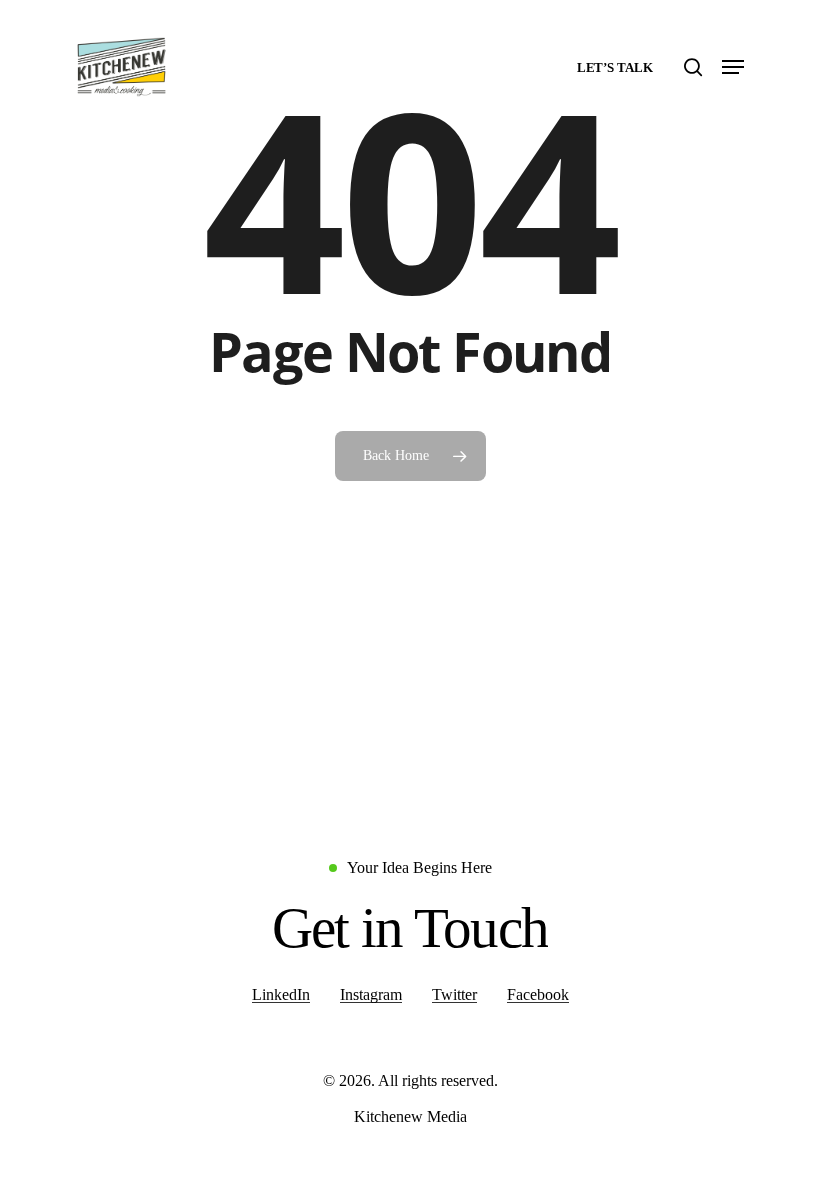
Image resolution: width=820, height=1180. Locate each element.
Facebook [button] (538, 994)
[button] (733, 67)
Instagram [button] (371, 994)
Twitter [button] (454, 994)
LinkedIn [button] (281, 994)
